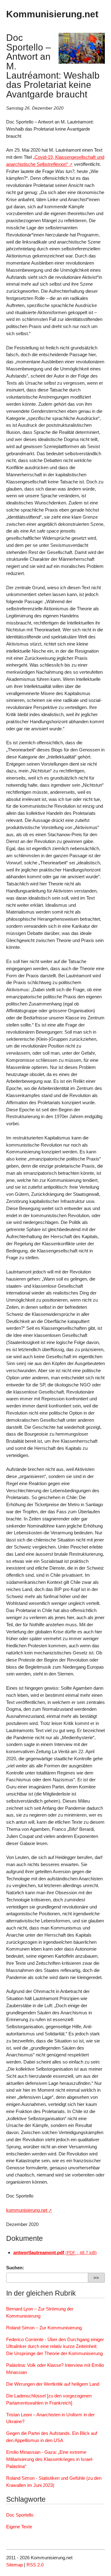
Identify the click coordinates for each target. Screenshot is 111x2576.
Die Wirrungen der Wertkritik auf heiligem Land (53, 2384)
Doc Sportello (20, 2515)
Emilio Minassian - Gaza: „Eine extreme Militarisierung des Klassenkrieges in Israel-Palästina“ (50, 2459)
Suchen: (15, 2268)
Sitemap (14, 2565)
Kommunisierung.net (52, 14)
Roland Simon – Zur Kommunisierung (44, 2328)
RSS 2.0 (35, 2565)
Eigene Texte (19, 2527)
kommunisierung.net (27, 2210)
